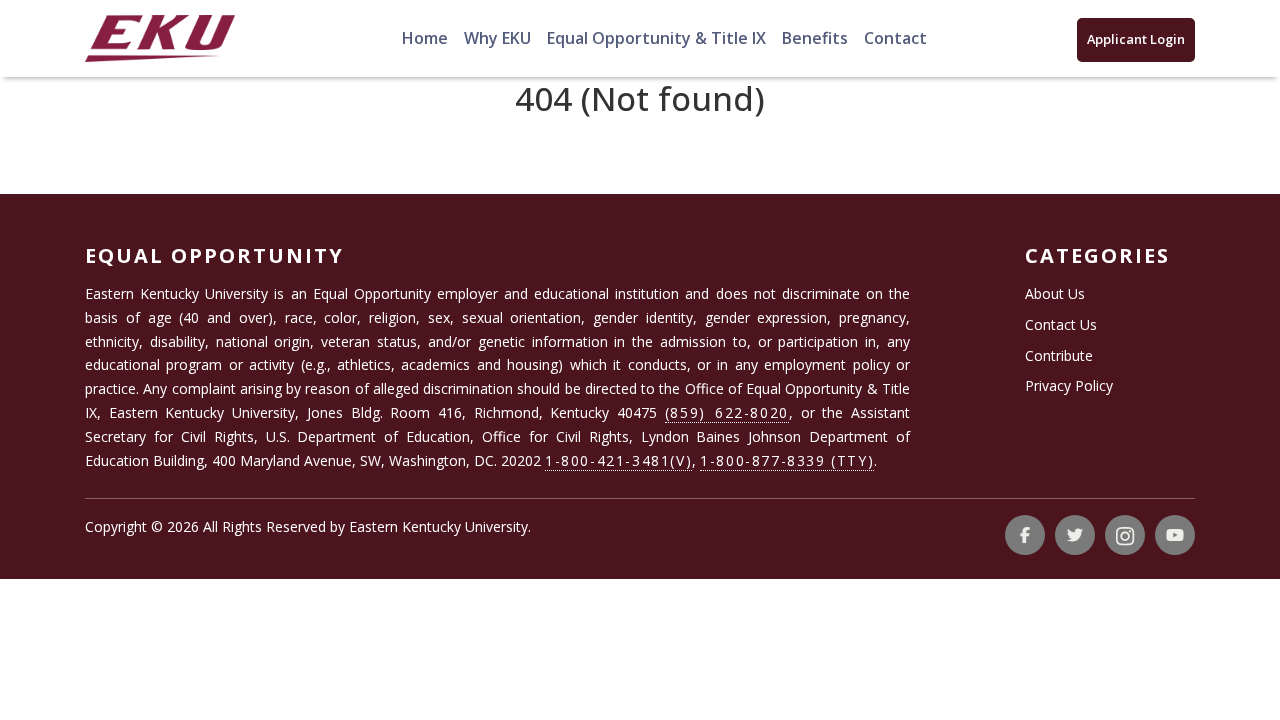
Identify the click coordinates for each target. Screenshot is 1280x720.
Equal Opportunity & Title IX (656, 38)
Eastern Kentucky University (438, 526)
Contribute (1059, 355)
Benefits (815, 38)
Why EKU (497, 38)
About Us (1055, 293)
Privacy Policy (1069, 385)
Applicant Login (1136, 39)
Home (425, 38)
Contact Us (1061, 324)
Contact (895, 38)
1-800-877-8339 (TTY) (787, 460)
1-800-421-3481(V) (618, 460)
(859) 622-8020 (727, 412)
